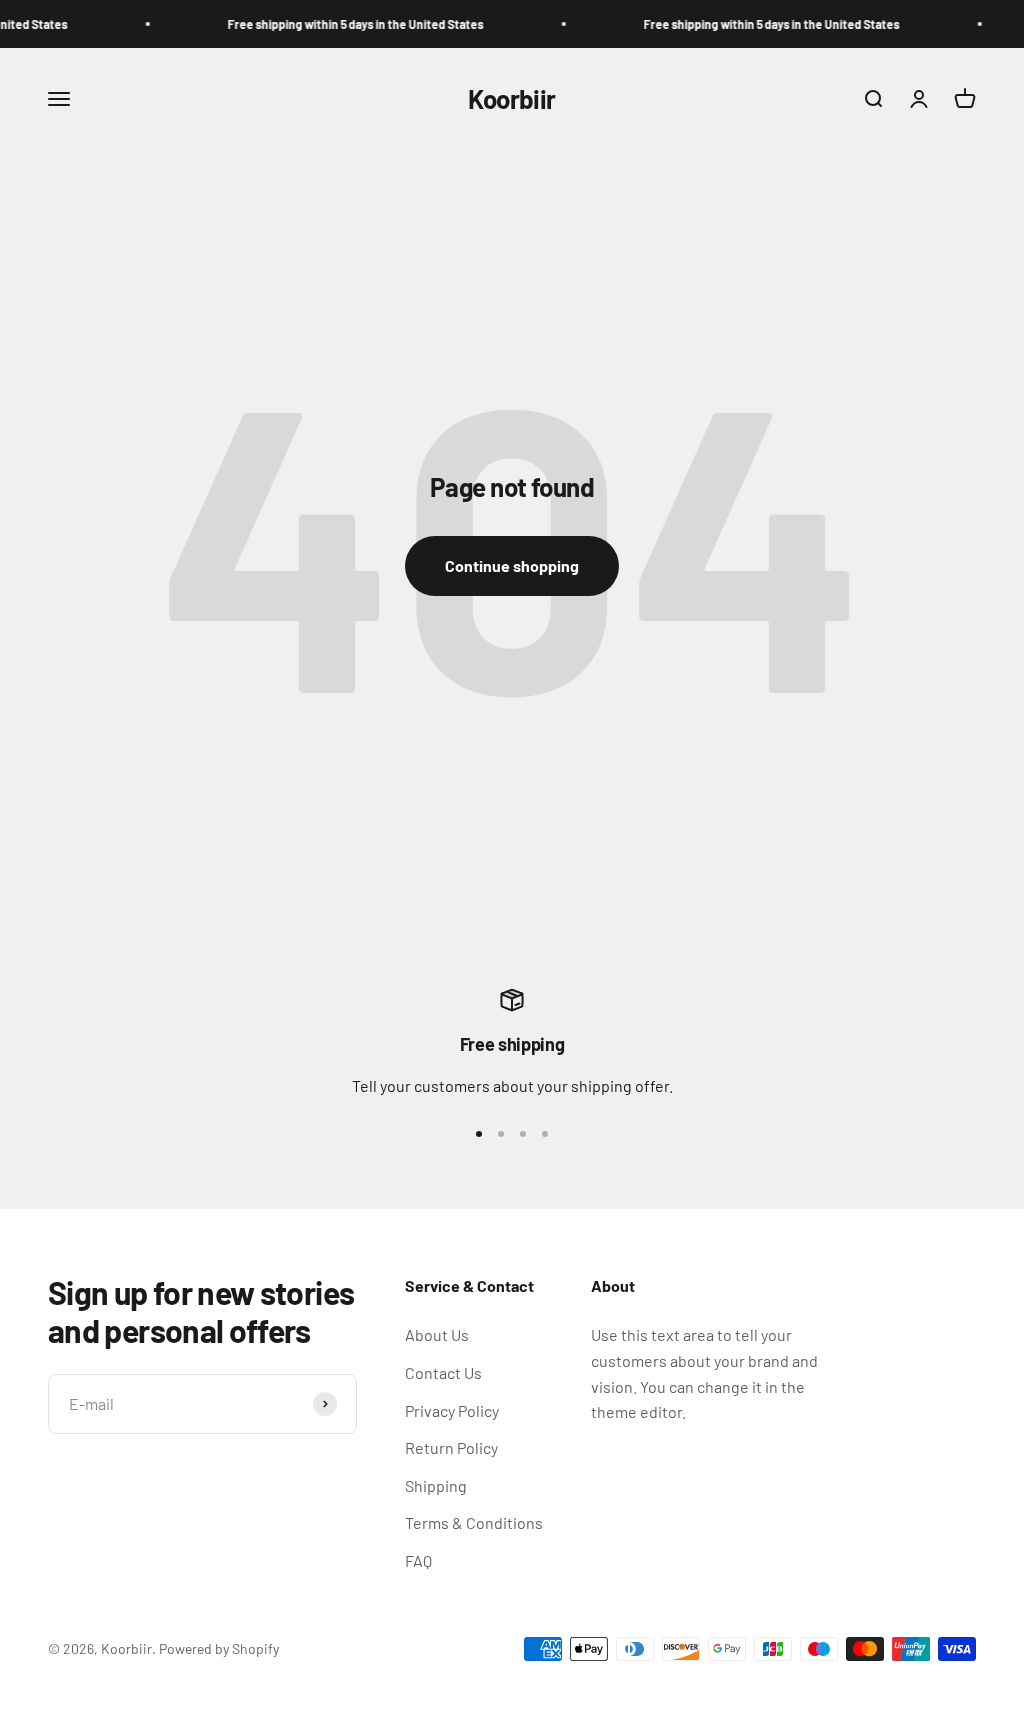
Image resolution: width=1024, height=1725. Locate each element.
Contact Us (443, 1372)
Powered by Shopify (219, 1648)
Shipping (436, 1485)
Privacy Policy (452, 1410)
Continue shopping (512, 565)
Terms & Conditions (474, 1522)
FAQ (418, 1560)
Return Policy (451, 1447)
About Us (437, 1334)
